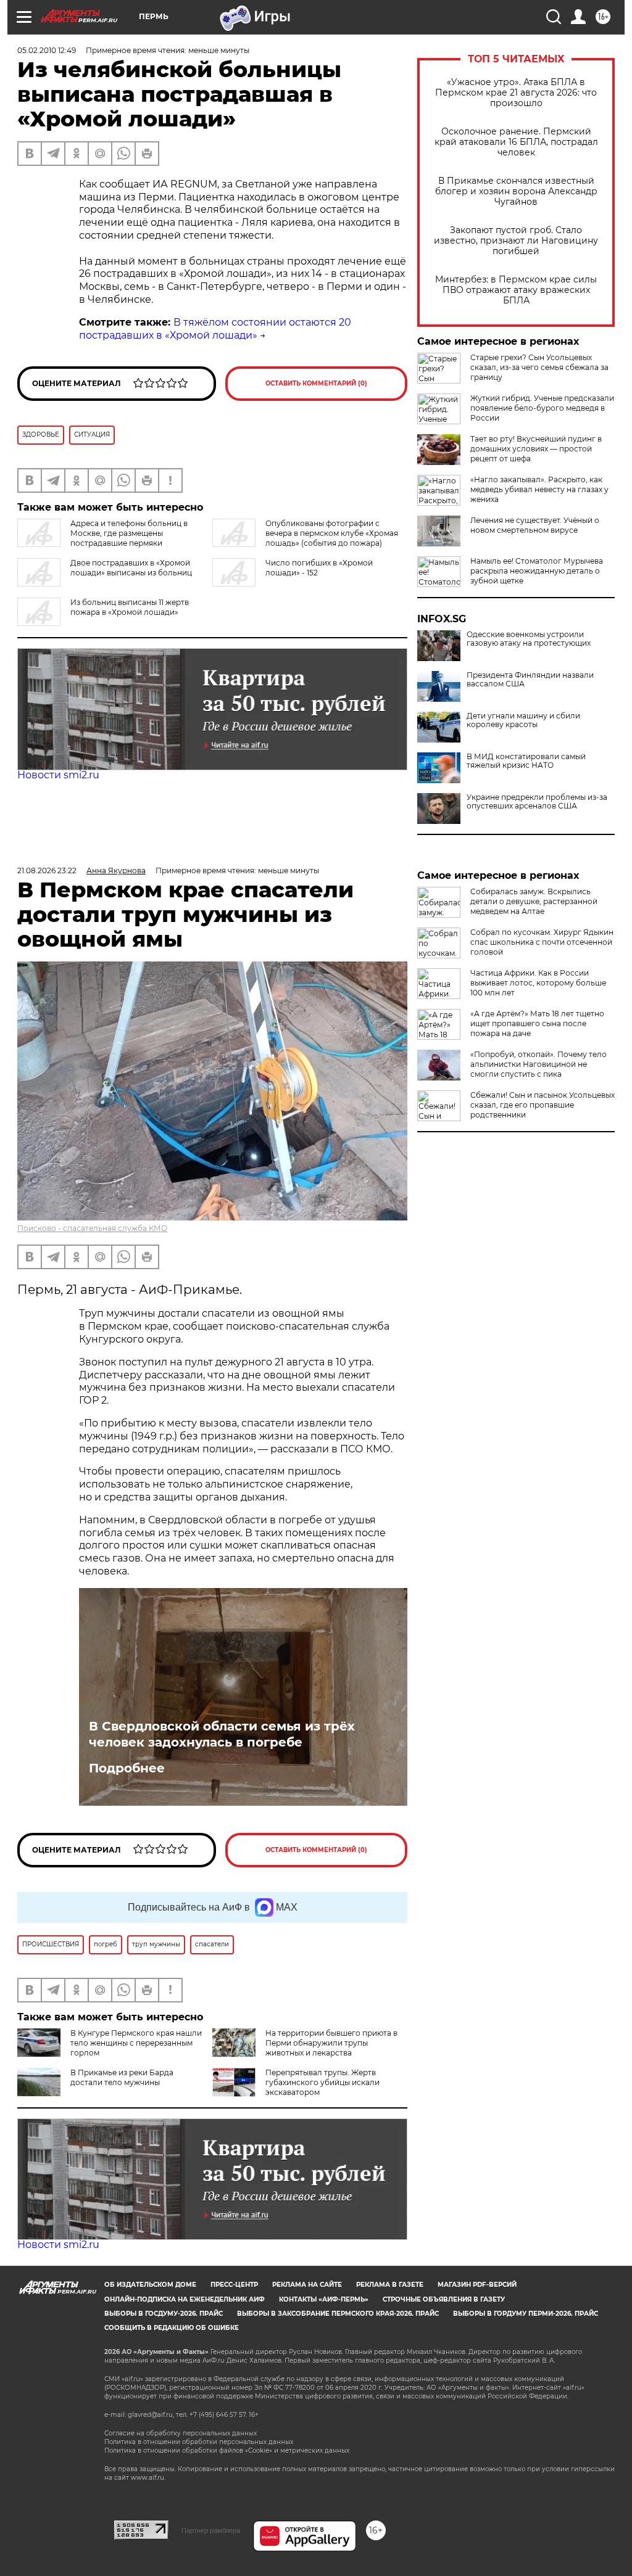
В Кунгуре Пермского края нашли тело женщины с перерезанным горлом (136, 2043)
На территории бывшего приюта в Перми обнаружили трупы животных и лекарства (331, 2043)
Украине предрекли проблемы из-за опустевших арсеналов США (537, 802)
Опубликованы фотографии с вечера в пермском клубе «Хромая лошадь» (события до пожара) (332, 533)
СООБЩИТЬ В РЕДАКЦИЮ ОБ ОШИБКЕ (172, 2328)
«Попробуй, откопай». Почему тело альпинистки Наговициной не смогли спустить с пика (538, 1064)
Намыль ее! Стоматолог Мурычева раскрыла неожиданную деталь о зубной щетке (537, 571)
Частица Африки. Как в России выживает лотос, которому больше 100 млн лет (538, 983)
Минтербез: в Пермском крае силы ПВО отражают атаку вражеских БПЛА (516, 290)
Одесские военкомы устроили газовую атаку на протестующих (529, 639)
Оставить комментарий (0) (316, 383)
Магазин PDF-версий (477, 2285)
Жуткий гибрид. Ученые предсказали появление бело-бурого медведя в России (542, 408)
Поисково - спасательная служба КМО (92, 1228)
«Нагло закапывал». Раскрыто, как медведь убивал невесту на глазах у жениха (539, 489)
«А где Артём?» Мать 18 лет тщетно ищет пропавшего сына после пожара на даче (537, 1023)
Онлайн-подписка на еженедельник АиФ (185, 2299)
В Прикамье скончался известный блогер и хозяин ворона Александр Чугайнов (516, 191)
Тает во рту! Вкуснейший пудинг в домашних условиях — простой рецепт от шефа (536, 449)
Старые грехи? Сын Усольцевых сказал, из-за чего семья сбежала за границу (539, 367)
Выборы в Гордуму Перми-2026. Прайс (526, 2314)
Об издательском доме (150, 2285)
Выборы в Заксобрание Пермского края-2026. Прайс (338, 2314)
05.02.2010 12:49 (47, 50)
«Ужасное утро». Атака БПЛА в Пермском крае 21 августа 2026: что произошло (516, 93)
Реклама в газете (390, 2285)
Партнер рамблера (211, 2530)
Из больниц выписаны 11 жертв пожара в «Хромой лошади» (130, 607)
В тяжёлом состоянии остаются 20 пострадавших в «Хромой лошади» (215, 329)
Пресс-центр (234, 2285)
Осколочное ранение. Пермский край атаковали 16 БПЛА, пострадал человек (516, 142)
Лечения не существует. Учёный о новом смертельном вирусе (535, 525)
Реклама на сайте (307, 2285)
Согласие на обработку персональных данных (181, 2433)
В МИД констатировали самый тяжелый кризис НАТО (526, 761)
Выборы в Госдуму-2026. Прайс (164, 2314)
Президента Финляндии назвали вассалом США (530, 680)
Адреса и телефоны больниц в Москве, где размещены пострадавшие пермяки (129, 533)
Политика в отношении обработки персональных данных (199, 2442)
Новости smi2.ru (58, 775)
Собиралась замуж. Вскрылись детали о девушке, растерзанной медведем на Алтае (534, 901)
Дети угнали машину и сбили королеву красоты (523, 720)
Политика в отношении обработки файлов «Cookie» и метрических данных (227, 2450)
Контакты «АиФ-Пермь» (324, 2299)
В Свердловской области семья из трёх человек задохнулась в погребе (222, 1734)
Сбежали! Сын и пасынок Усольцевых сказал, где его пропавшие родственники (543, 1105)
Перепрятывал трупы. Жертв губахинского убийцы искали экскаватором (322, 2082)
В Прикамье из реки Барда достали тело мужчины (122, 2077)
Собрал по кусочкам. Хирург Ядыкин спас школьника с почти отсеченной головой (542, 942)
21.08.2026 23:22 (47, 870)
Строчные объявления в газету (444, 2299)
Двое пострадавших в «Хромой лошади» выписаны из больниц (131, 568)
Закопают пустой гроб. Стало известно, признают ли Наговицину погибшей (516, 241)
